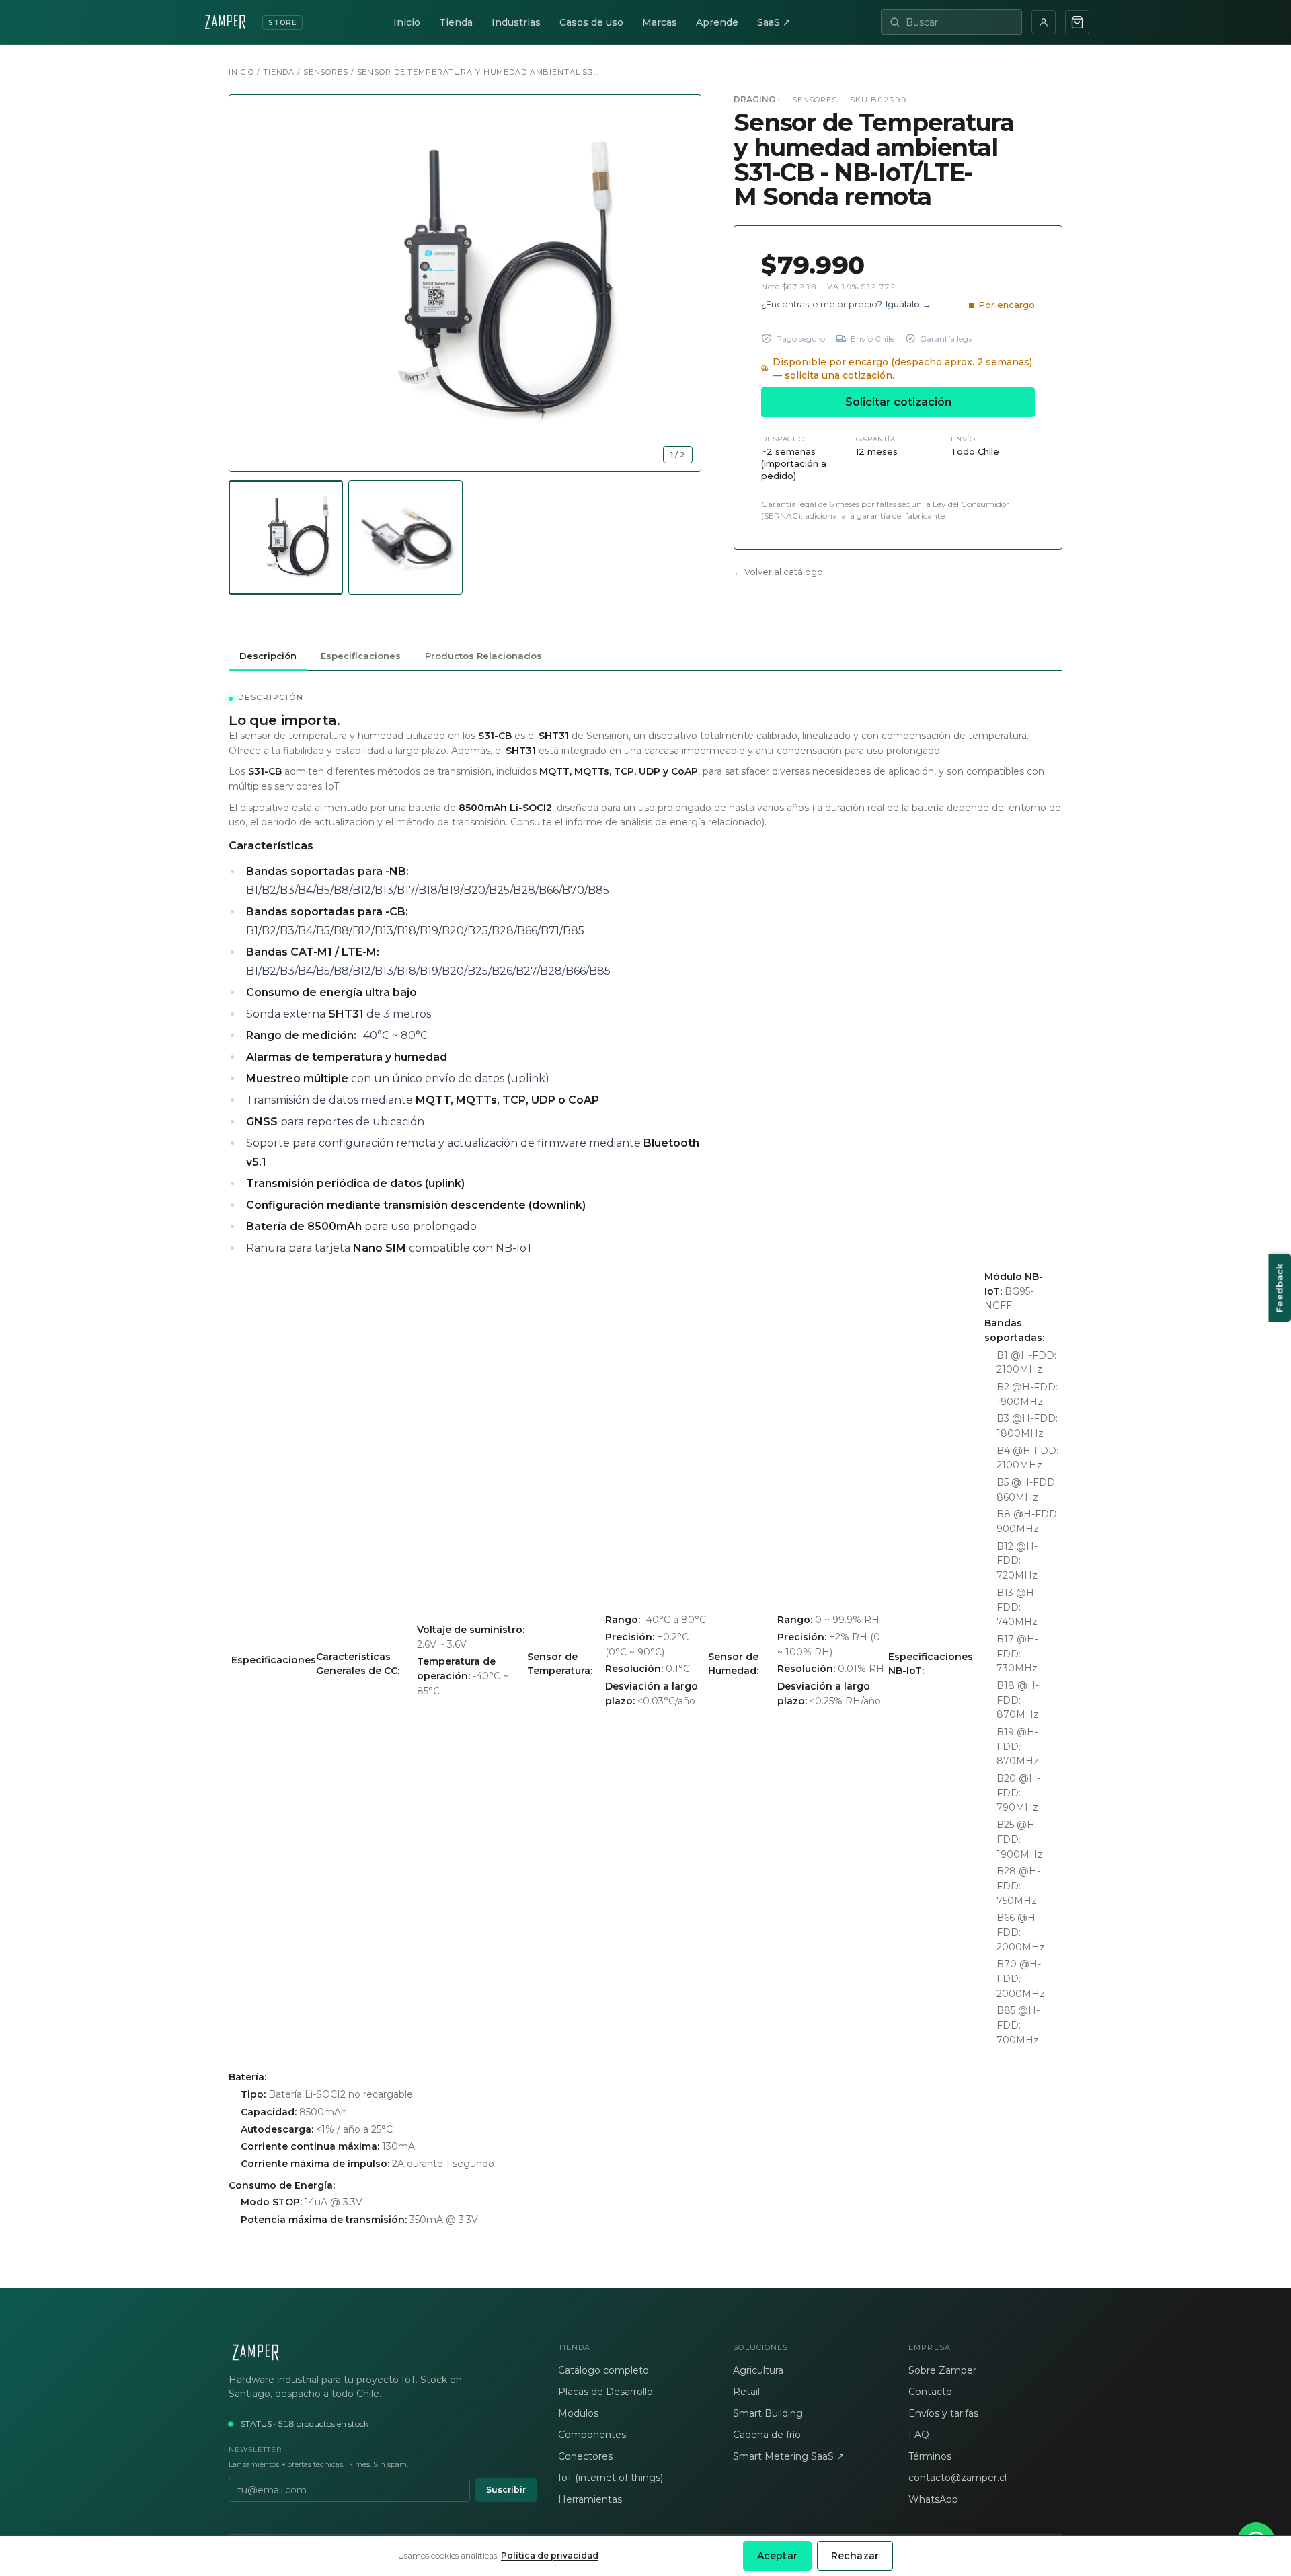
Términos (930, 2456)
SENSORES (326, 72)
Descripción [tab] (268, 656)
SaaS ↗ (774, 22)
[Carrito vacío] (1077, 22)
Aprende (717, 22)
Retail (746, 2392)
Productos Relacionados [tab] (483, 656)
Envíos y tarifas (943, 2413)
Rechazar (855, 2556)
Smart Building (768, 2413)
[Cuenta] (1044, 22)
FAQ (919, 2435)
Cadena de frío (767, 2435)
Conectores (585, 2456)
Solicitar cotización (898, 401)
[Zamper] (383, 2353)
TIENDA (279, 72)
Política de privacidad (550, 2555)
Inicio (407, 22)
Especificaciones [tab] (361, 656)
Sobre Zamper (942, 2370)
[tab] (286, 537)
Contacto (930, 2392)
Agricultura (758, 2370)
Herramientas (590, 2499)
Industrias (516, 22)
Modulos (578, 2413)
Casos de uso (591, 22)
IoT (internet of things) (611, 2478)
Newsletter (255, 2449)
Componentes (592, 2435)
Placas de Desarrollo (605, 2392)
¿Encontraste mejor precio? (846, 303)
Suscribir (506, 2490)
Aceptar (777, 2556)
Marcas (660, 22)
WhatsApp (933, 2499)
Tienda (456, 22)
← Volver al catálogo (778, 572)
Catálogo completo (603, 2370)
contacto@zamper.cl (957, 2478)
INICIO (241, 72)
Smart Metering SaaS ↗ (789, 2456)
